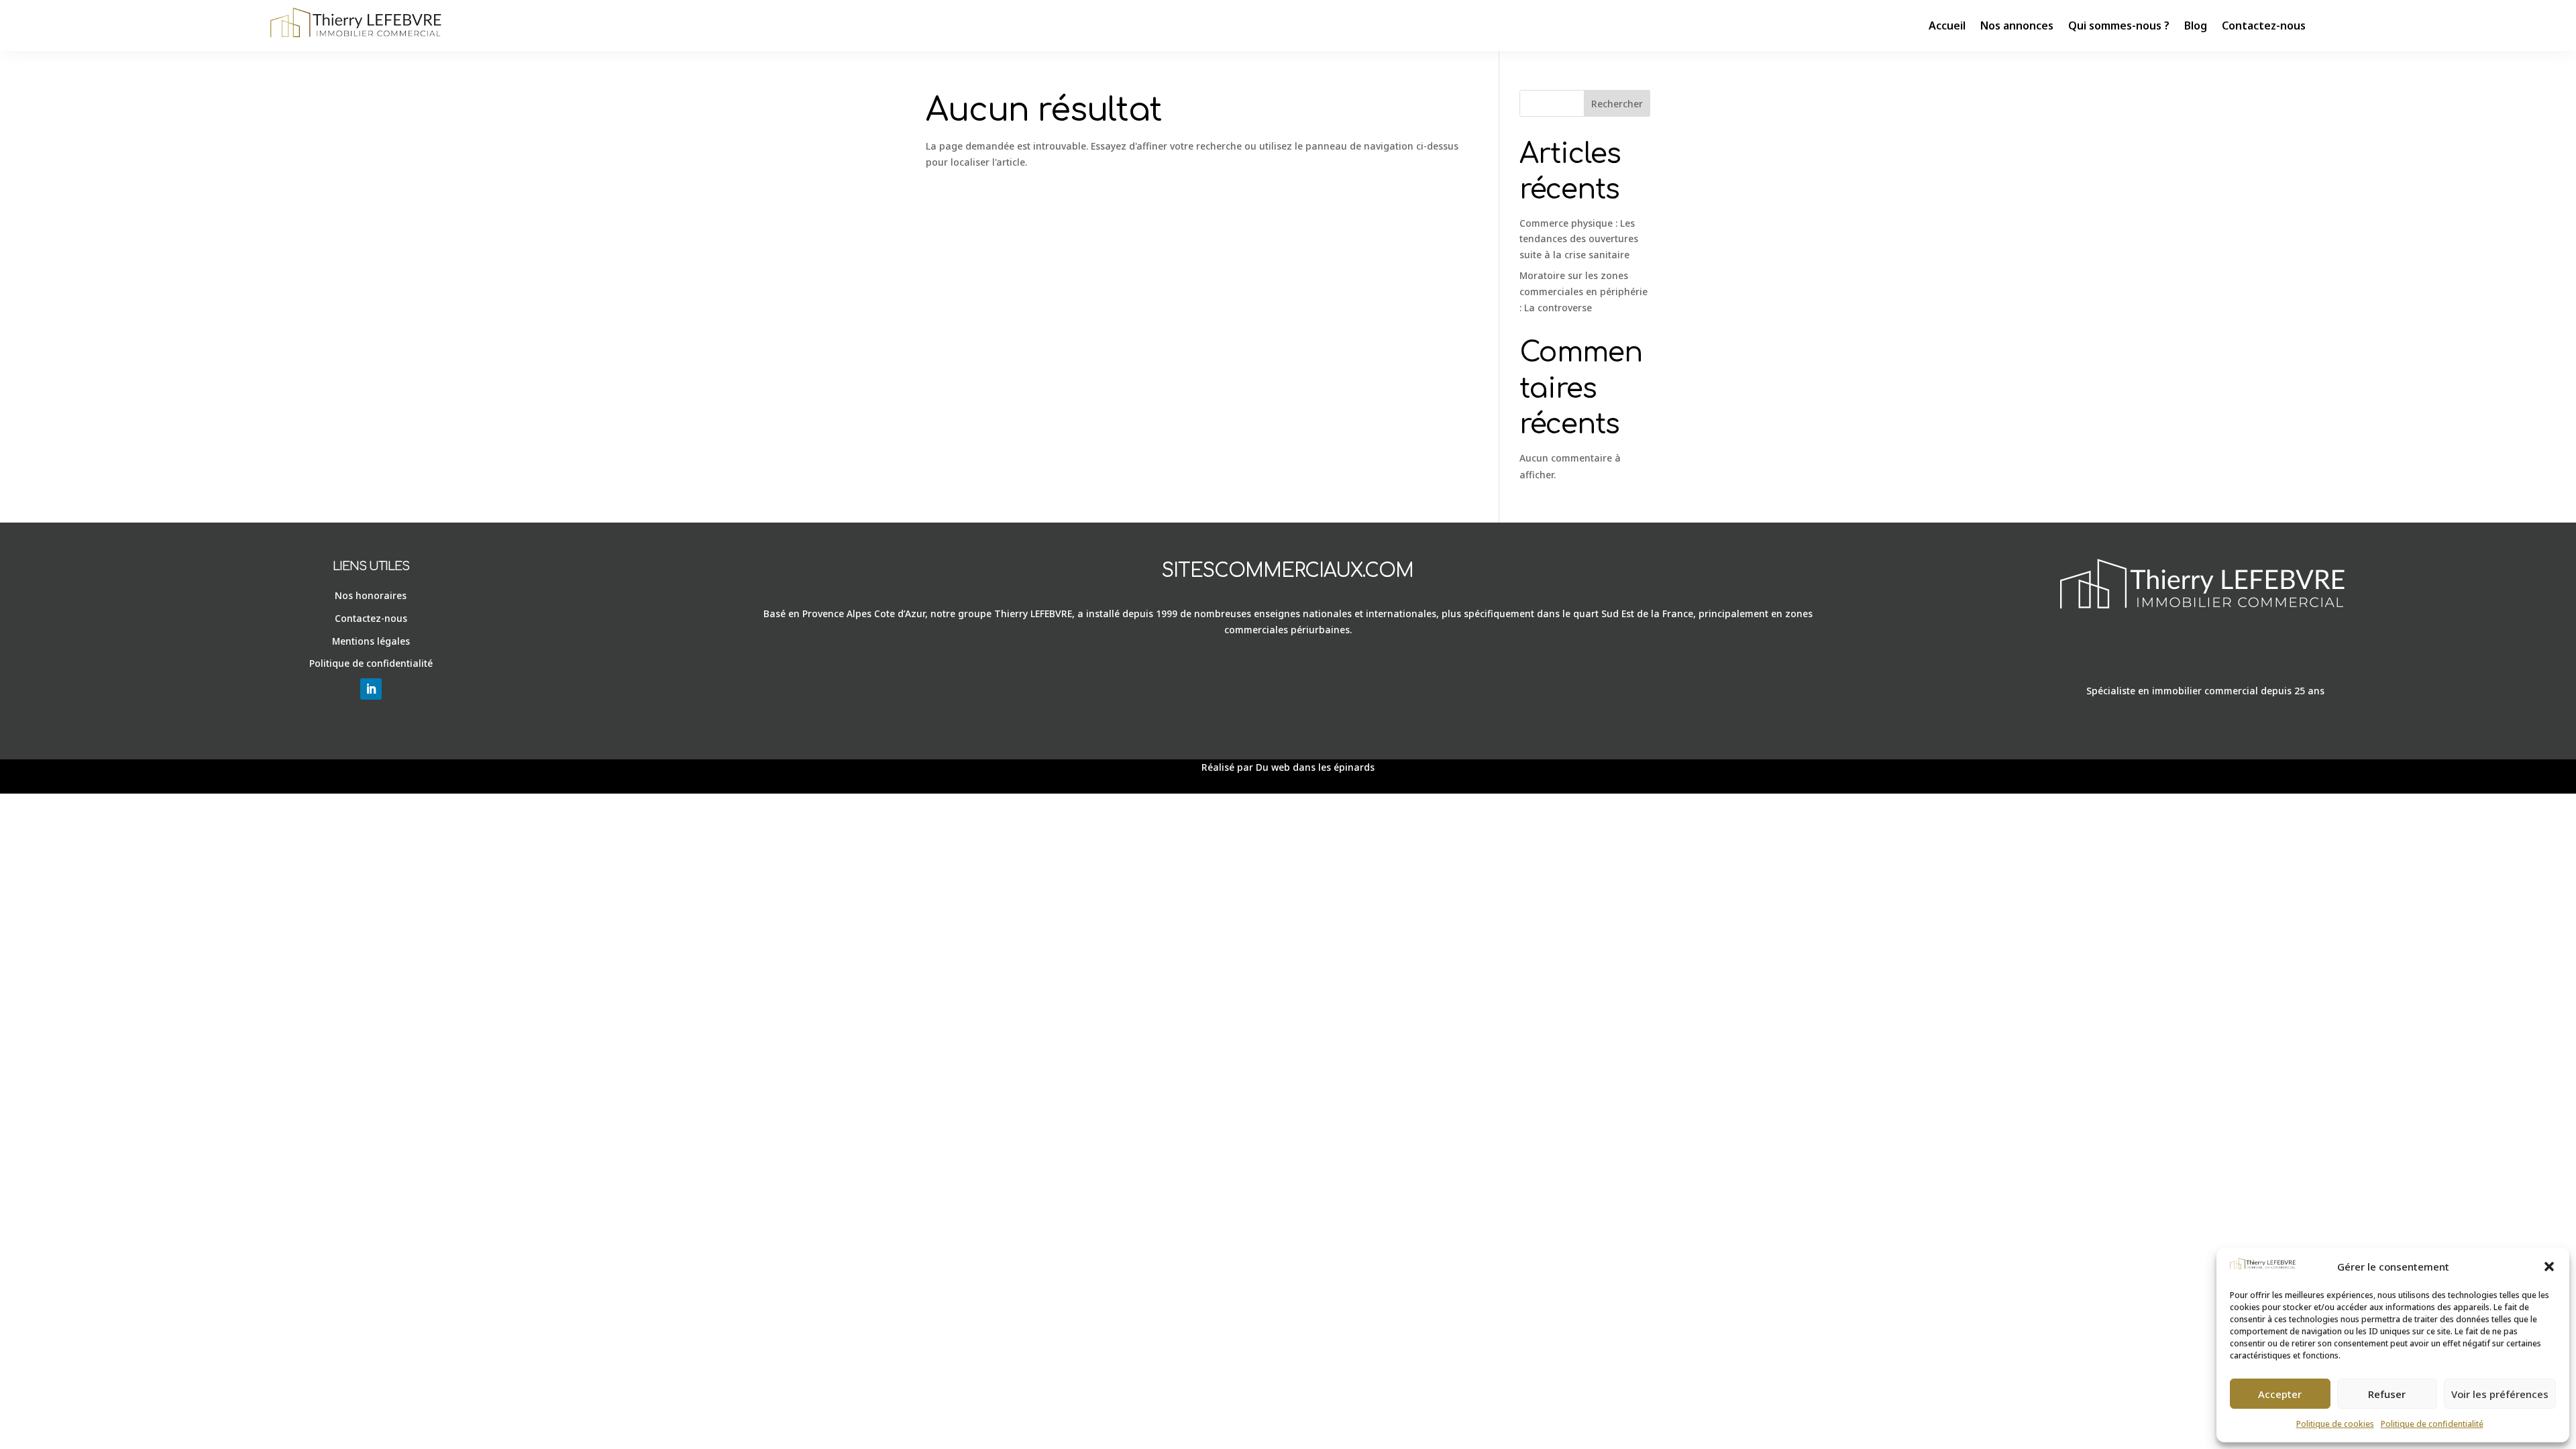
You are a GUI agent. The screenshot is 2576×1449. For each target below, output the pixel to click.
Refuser (2387, 1394)
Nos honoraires (371, 595)
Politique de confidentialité (2432, 1424)
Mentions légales (371, 641)
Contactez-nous (2264, 25)
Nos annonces (2017, 25)
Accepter (2280, 1394)
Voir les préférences (2500, 1394)
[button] (2549, 1267)
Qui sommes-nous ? (2119, 25)
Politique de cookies (2335, 1424)
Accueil (1947, 25)
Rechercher (1617, 104)
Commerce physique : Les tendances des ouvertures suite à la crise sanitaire (1579, 239)
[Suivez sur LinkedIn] (371, 689)
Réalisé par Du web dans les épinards (1288, 767)
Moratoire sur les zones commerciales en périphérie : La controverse (1584, 291)
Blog (2196, 25)
